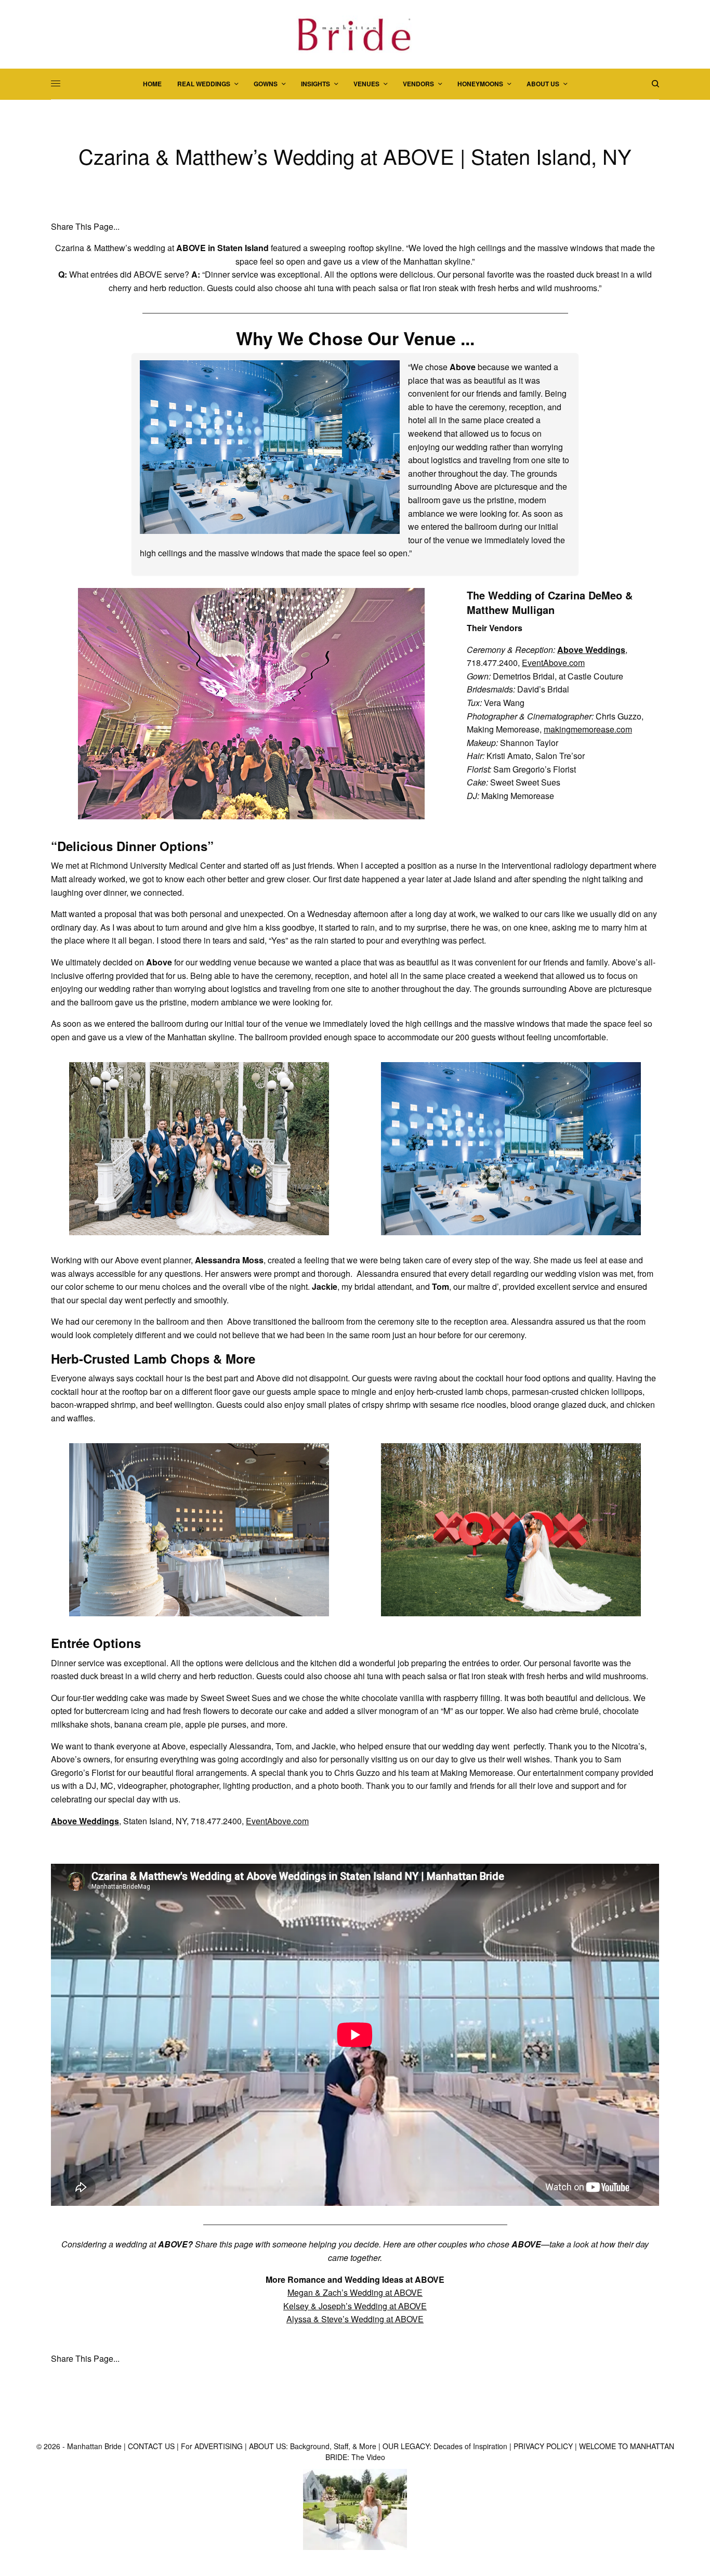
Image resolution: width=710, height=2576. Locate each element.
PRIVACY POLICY (543, 2446)
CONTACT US (151, 2446)
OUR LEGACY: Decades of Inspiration (445, 2446)
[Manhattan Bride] (355, 34)
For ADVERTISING (212, 2446)
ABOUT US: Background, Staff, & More (313, 2446)
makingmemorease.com (588, 729)
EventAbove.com (553, 663)
